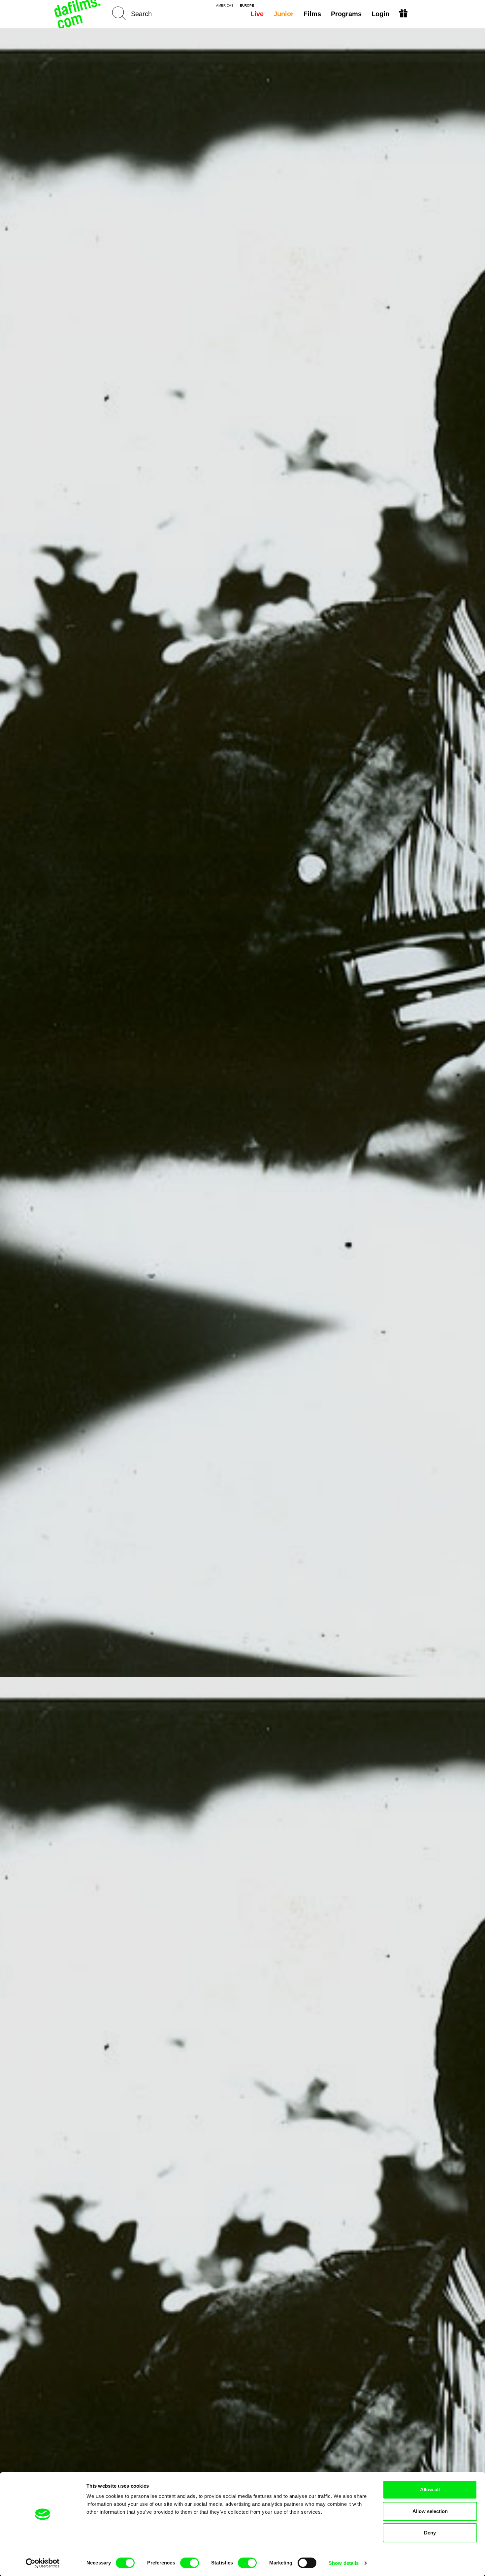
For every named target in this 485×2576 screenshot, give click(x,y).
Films (312, 14)
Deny (430, 2533)
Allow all (430, 2489)
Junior (284, 14)
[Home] (78, 14)
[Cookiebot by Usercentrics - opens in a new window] (43, 2563)
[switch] (190, 2563)
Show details (344, 2563)
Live (257, 14)
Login (380, 14)
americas (225, 6)
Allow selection (430, 2511)
